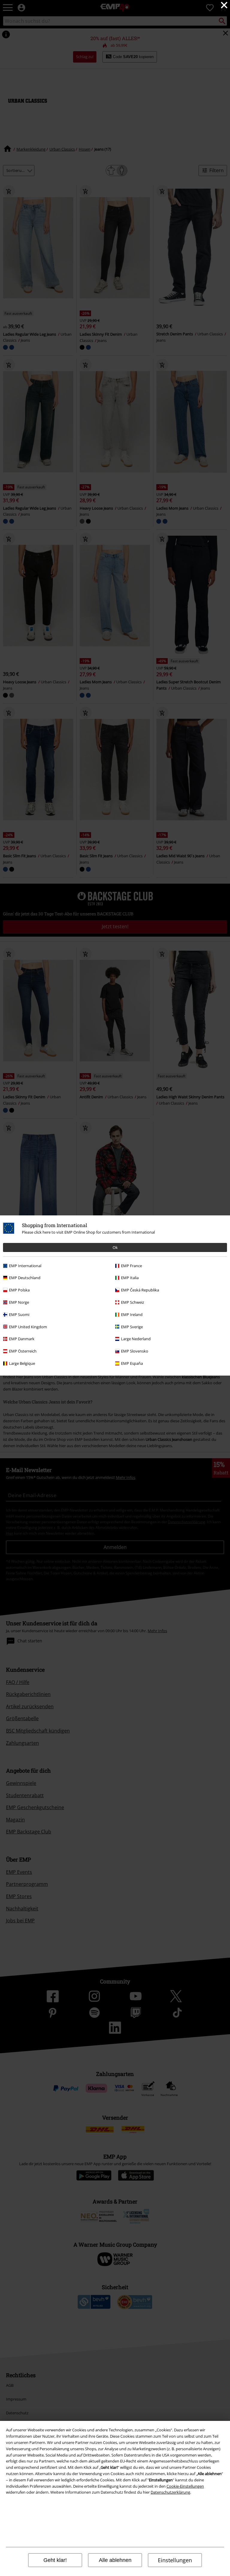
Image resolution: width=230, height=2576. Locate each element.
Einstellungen (175, 2560)
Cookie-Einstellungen (185, 2486)
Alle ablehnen (115, 2560)
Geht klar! (55, 2560)
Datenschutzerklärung (170, 2492)
